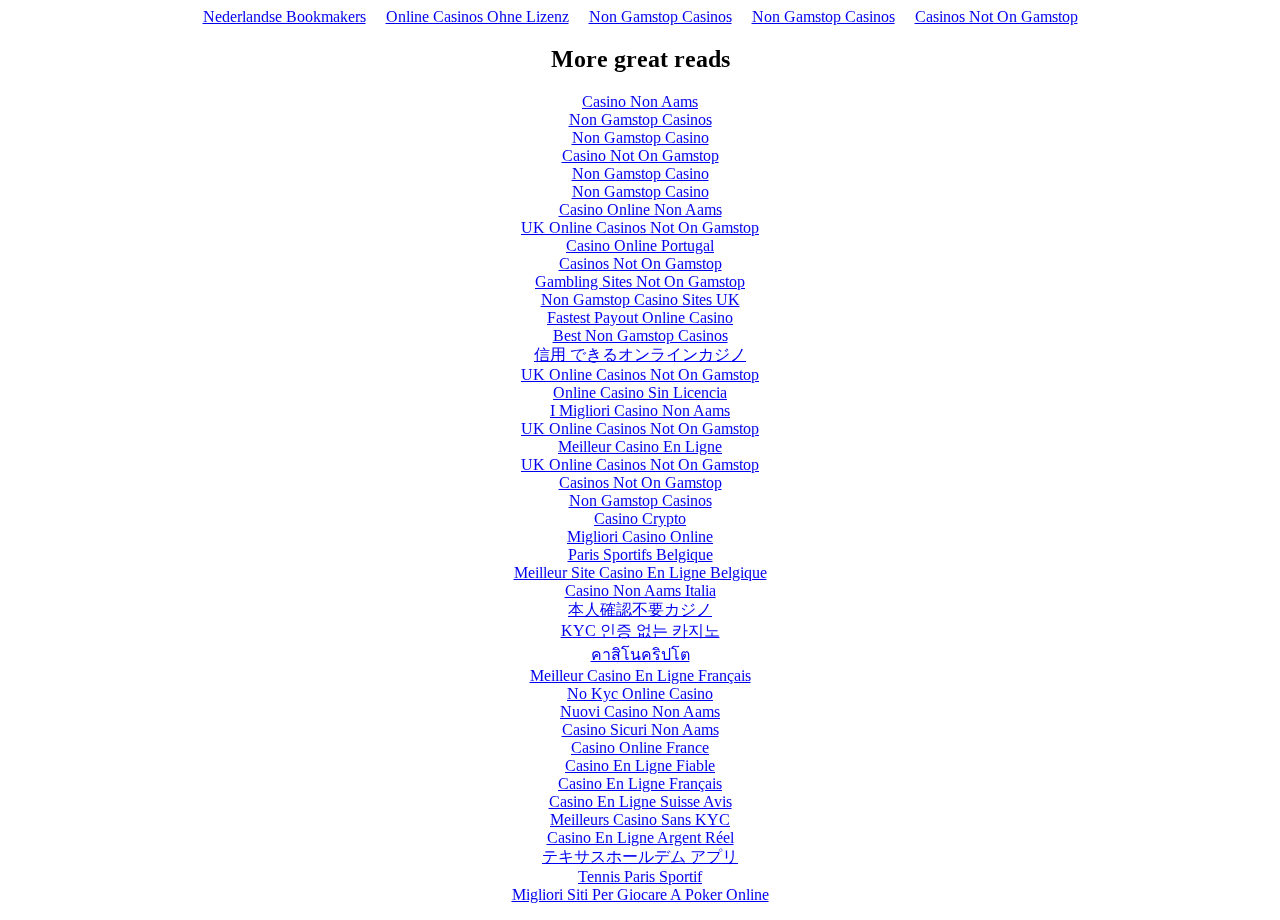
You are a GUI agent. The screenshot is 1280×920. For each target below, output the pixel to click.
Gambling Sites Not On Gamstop (640, 281)
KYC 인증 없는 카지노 (640, 630)
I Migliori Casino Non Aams (640, 410)
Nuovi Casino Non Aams (640, 711)
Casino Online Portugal (640, 245)
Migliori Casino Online (640, 536)
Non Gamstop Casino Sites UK (640, 299)
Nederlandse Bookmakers (284, 16)
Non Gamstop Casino (640, 137)
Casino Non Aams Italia (640, 590)
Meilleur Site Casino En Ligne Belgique (640, 572)
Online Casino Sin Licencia (640, 392)
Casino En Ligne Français (640, 783)
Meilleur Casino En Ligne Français (640, 675)
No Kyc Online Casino (640, 693)
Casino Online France (640, 747)
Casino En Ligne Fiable (640, 765)
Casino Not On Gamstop (640, 155)
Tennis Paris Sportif (640, 876)
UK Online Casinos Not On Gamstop (640, 227)
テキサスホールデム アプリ (640, 856)
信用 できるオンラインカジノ (640, 354)
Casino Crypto (640, 518)
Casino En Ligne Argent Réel (640, 837)
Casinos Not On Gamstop (996, 16)
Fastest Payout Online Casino (640, 317)
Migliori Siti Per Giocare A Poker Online (640, 894)
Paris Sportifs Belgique (640, 554)
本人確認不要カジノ (640, 609)
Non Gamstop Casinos (660, 16)
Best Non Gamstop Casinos (640, 335)
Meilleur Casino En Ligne (640, 446)
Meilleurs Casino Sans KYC (640, 819)
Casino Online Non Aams (640, 209)
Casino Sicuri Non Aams (640, 729)
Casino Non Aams (640, 101)
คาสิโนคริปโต (640, 654)
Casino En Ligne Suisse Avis (640, 801)
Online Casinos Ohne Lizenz (477, 16)
